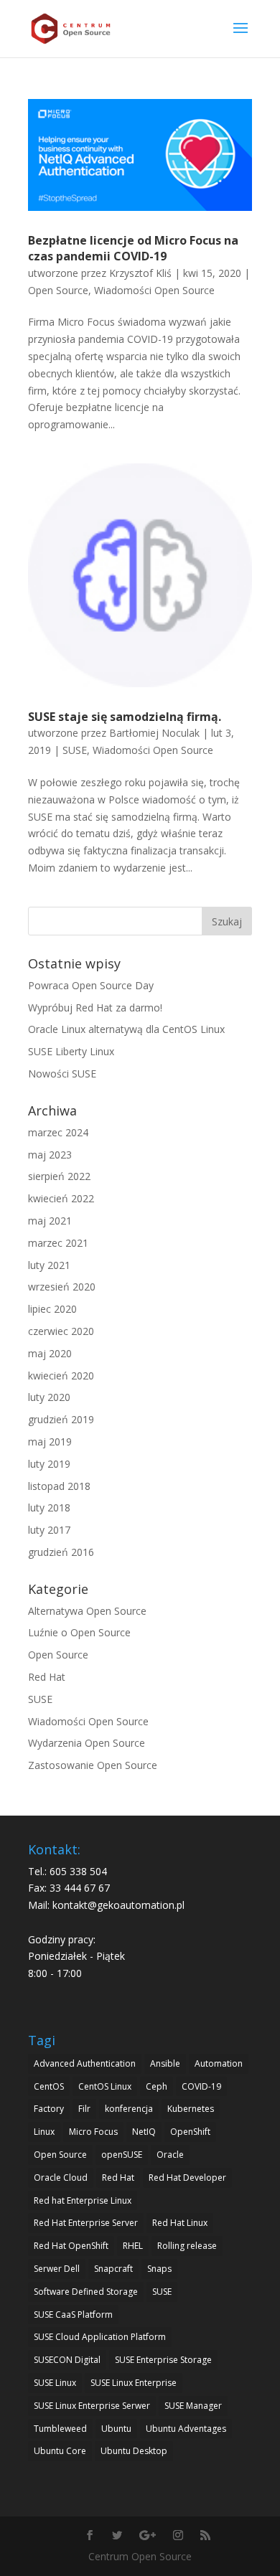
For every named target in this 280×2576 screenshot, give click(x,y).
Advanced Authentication (85, 2063)
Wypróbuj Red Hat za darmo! (95, 1008)
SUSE (75, 750)
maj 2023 (50, 1155)
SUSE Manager (193, 2406)
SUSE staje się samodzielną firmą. (125, 717)
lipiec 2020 (52, 1309)
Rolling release (187, 2246)
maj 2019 (50, 1442)
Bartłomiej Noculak (154, 733)
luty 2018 (49, 1508)
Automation (219, 2063)
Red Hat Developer (187, 2178)
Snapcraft (113, 2269)
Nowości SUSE (62, 1074)
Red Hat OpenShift (71, 2246)
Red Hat (47, 1677)
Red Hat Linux (180, 2223)
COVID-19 (201, 2086)
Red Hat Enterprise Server (86, 2223)
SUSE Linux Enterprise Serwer (92, 2406)
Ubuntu (116, 2429)
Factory (49, 2109)
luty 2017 (49, 1530)
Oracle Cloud (61, 2178)
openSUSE (122, 2155)
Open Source (58, 290)
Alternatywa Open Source (87, 1611)
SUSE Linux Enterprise (134, 2383)
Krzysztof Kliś (140, 273)
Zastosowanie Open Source (93, 1765)
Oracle (170, 2155)
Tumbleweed (60, 2429)
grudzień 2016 (61, 1552)
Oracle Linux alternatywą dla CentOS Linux (126, 1029)
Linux (44, 2132)
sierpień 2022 (59, 1176)
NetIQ (144, 2132)
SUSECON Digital (67, 2360)
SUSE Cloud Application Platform (100, 2337)
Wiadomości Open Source (154, 290)
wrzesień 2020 (62, 1287)
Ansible (165, 2063)
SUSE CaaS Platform (73, 2315)
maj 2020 (50, 1353)
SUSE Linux (55, 2383)
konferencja (129, 2109)
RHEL (133, 2246)
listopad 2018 (59, 1486)
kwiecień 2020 (61, 1376)
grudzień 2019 (61, 1419)
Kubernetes (191, 2109)
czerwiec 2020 (61, 1331)
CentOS (49, 2086)
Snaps (159, 2269)
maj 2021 (50, 1221)
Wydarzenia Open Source (87, 1743)
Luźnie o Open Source (79, 1632)
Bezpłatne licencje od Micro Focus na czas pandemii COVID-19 (133, 248)
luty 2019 (49, 1464)
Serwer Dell (57, 2269)
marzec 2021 (58, 1243)
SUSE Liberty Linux (71, 1051)
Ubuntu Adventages (186, 2429)
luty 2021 (49, 1265)
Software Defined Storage (86, 2292)
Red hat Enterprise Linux (83, 2200)
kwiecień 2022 (61, 1198)
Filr (84, 2109)
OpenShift (190, 2132)
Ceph (157, 2086)
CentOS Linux (105, 2086)
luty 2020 (49, 1397)
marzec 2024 (58, 1132)
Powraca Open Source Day (91, 985)
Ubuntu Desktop (134, 2451)
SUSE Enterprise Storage (163, 2360)
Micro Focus (93, 2132)
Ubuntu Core (60, 2451)
